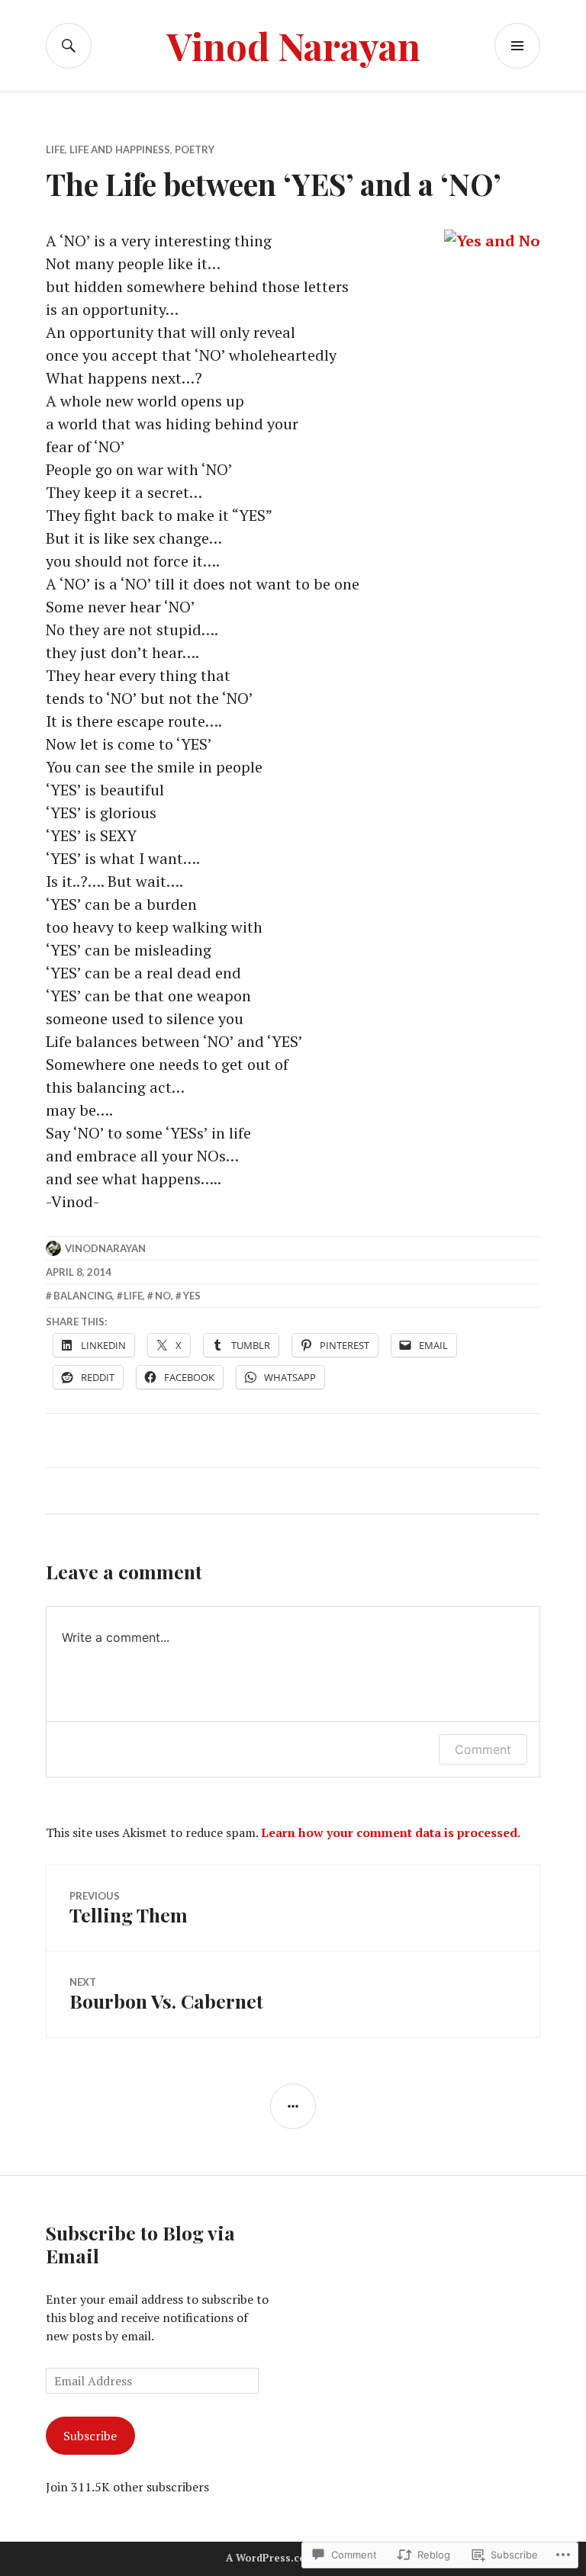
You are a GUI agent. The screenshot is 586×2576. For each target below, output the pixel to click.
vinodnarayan (105, 1248)
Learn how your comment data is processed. (391, 1832)
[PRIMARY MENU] (517, 46)
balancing (83, 1296)
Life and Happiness (120, 149)
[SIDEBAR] (293, 2106)
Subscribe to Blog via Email (140, 2244)
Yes (192, 1296)
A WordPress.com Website (292, 2558)
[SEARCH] (69, 46)
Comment (483, 1749)
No (163, 1296)
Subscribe (90, 2436)
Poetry (195, 149)
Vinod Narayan (293, 45)
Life (55, 149)
